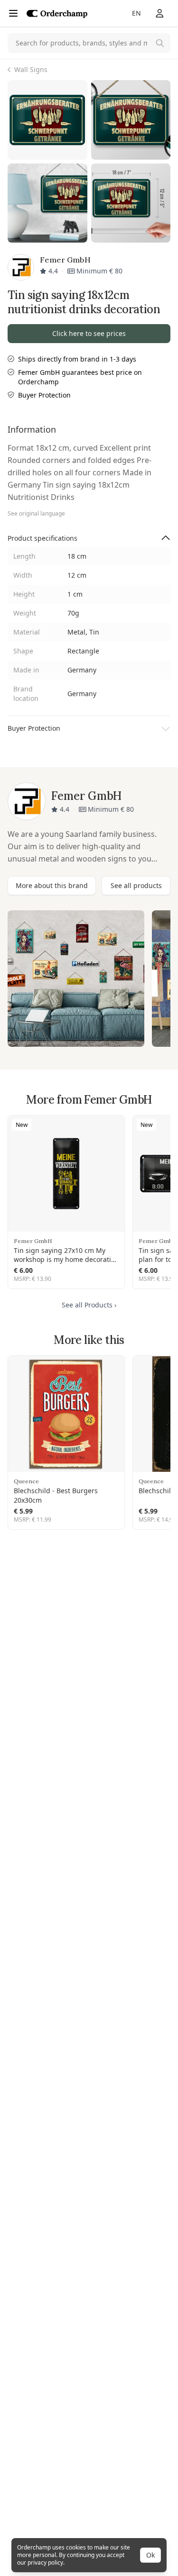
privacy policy (45, 2562)
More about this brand (52, 885)
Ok (150, 2555)
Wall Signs (31, 69)
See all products (136, 885)
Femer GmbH (33, 1241)
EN (136, 13)
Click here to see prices (89, 333)
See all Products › (89, 1305)
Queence (26, 1481)
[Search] (160, 43)
